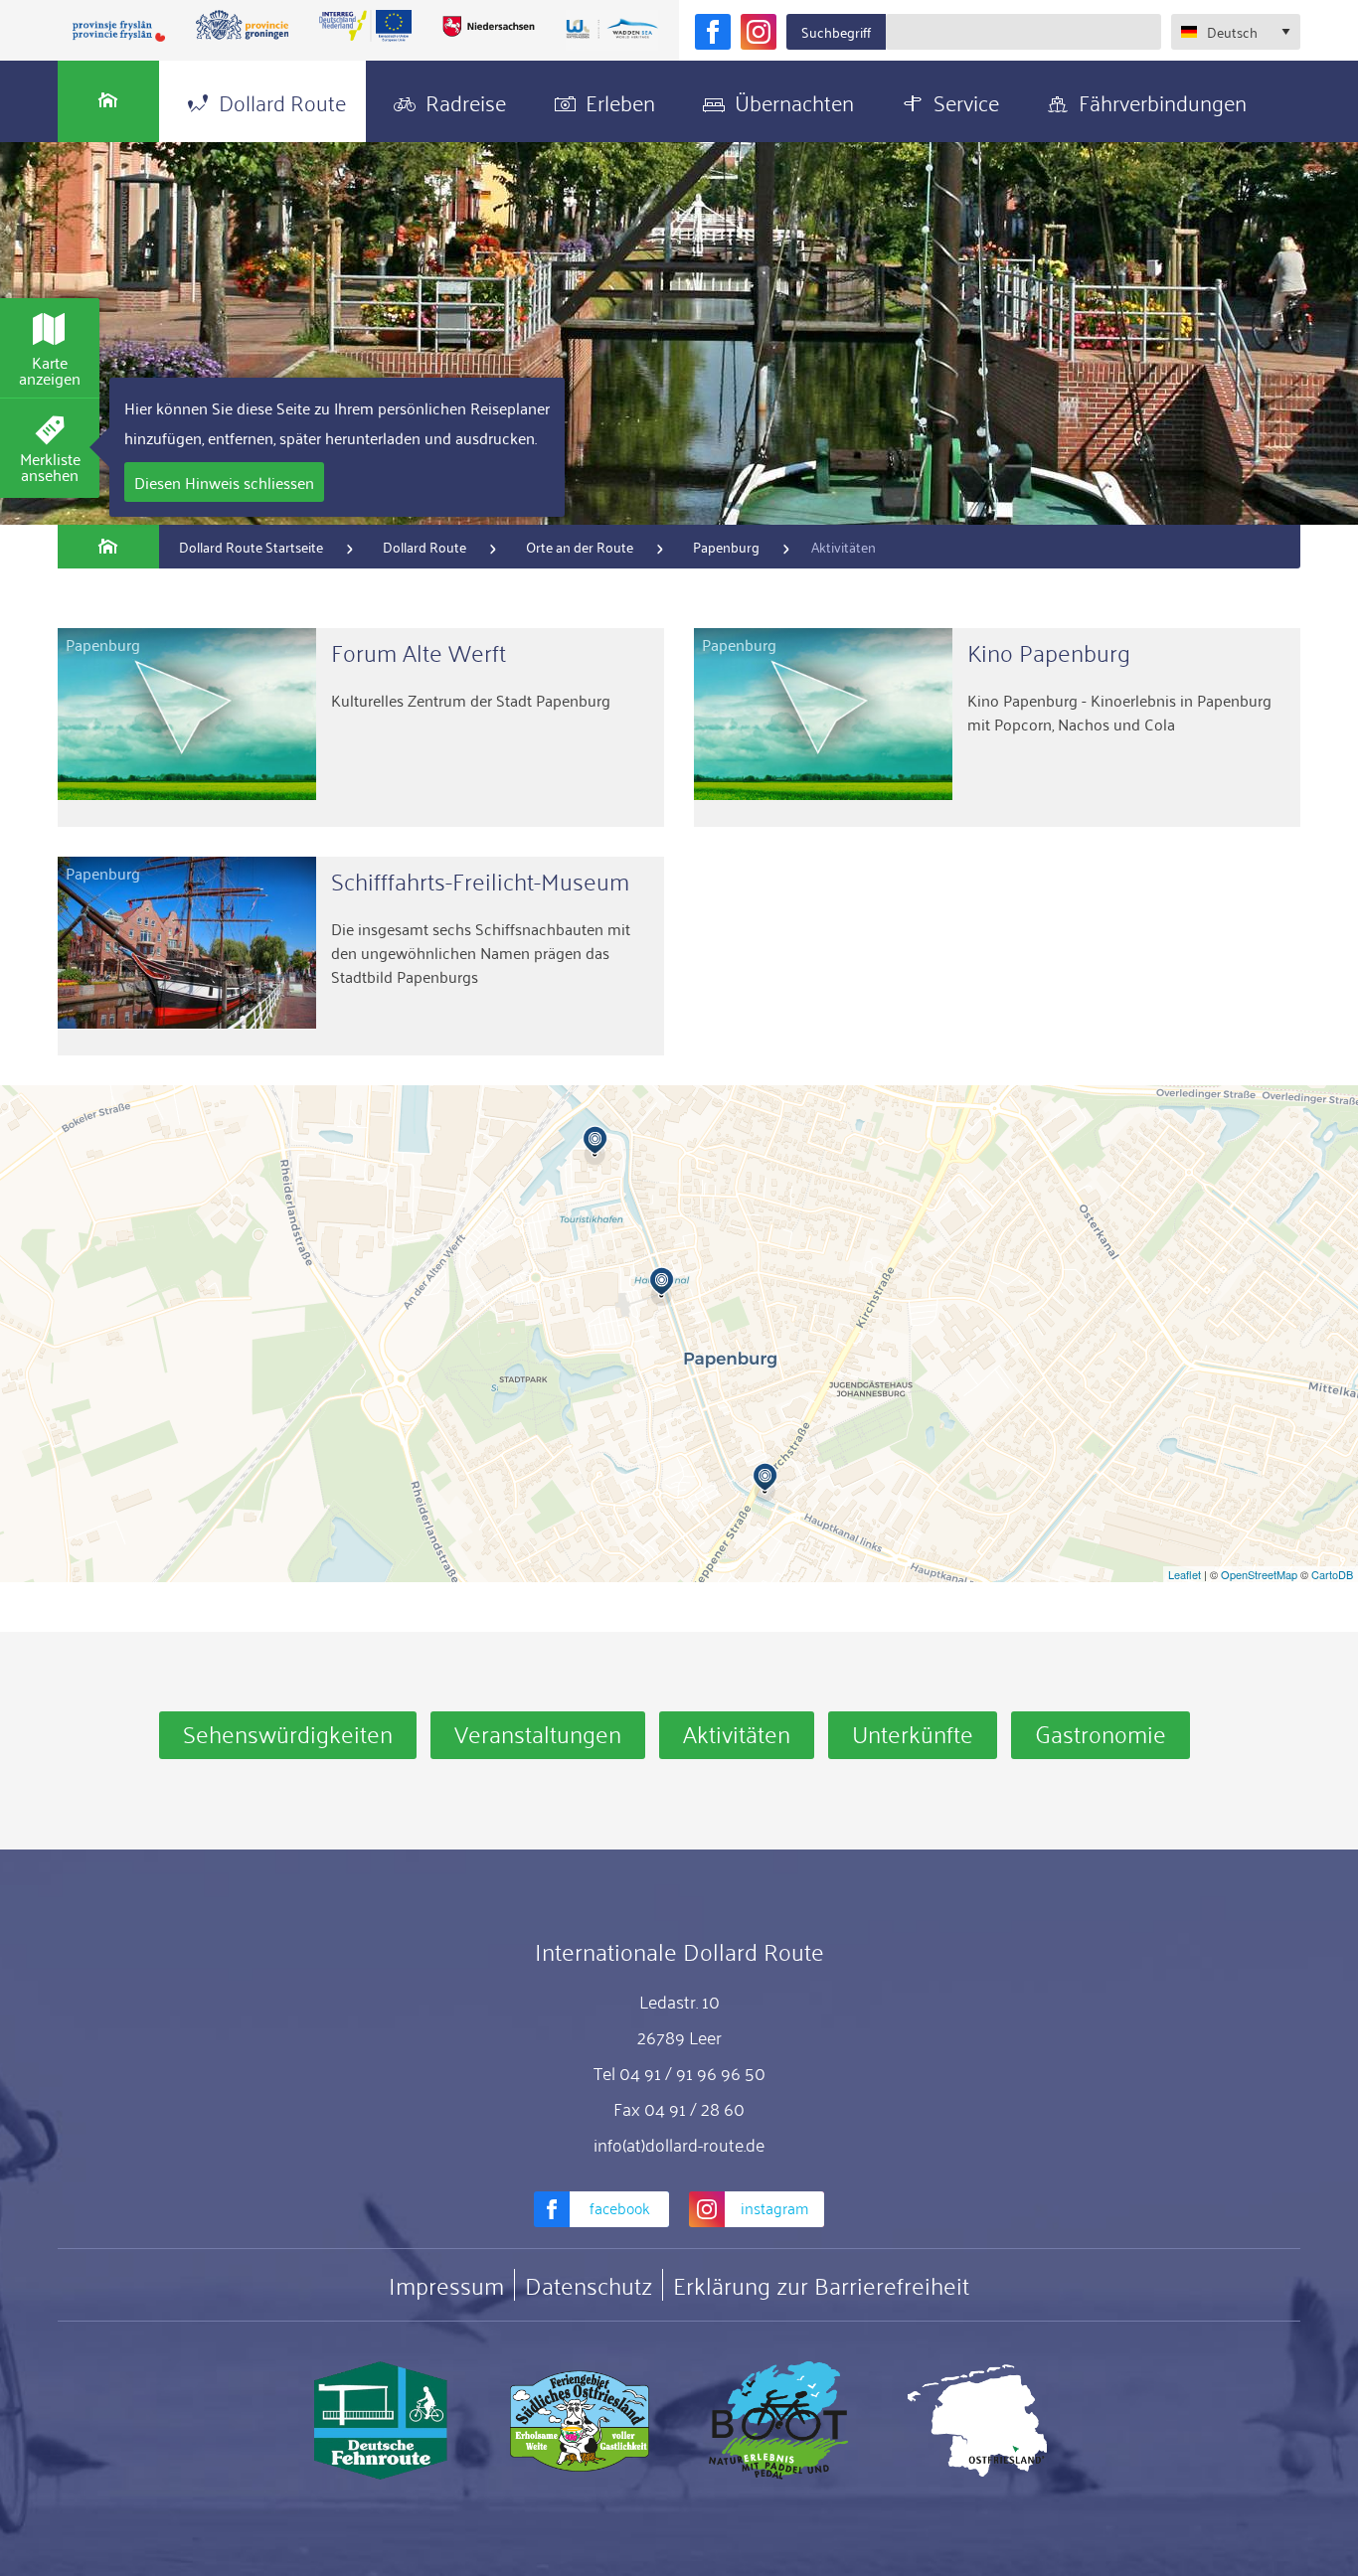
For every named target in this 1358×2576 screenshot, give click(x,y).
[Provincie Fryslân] (119, 30)
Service (966, 101)
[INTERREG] (366, 26)
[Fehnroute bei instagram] (759, 32)
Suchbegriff (836, 31)
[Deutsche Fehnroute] (381, 2421)
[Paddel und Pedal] (778, 2421)
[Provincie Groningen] (243, 26)
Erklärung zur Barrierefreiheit (821, 2285)
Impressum (446, 2285)
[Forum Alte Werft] (361, 727)
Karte (50, 370)
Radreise (466, 101)
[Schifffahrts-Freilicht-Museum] (361, 956)
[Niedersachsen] (488, 26)
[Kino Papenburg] (997, 727)
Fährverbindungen (1163, 101)
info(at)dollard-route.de (679, 2144)
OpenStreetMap (1259, 1574)
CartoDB (1332, 1574)
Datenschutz (589, 2285)
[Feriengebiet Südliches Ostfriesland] (580, 2421)
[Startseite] (108, 101)
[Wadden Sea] (611, 30)
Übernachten (794, 101)
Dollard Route (282, 101)
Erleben (620, 101)
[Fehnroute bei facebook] (713, 32)
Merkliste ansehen (50, 466)
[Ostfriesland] (977, 2421)
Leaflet (1185, 1574)
